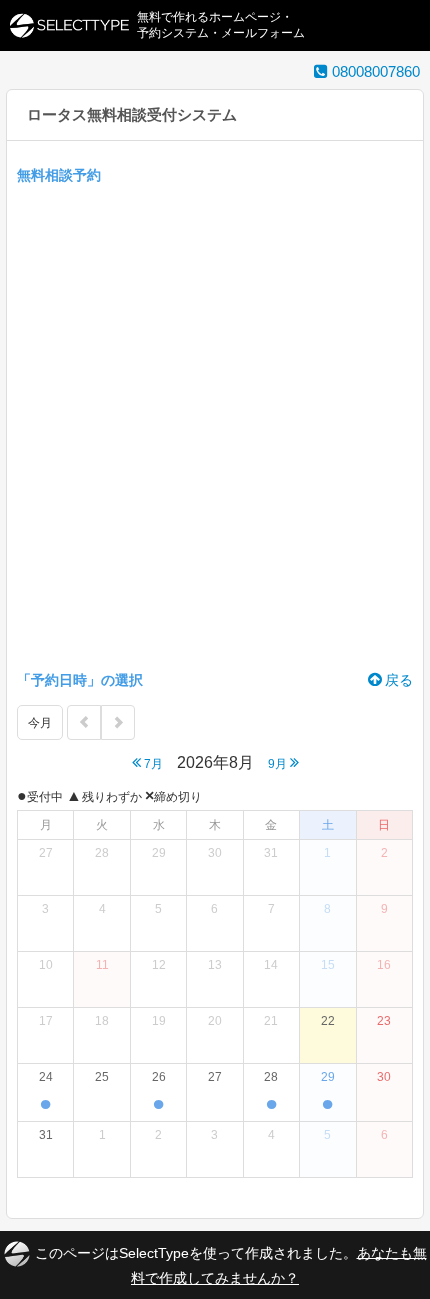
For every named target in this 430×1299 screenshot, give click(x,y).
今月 (40, 723)
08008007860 (374, 71)
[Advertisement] (215, 424)
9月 (279, 764)
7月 (152, 764)
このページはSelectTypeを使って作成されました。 (231, 1264)
